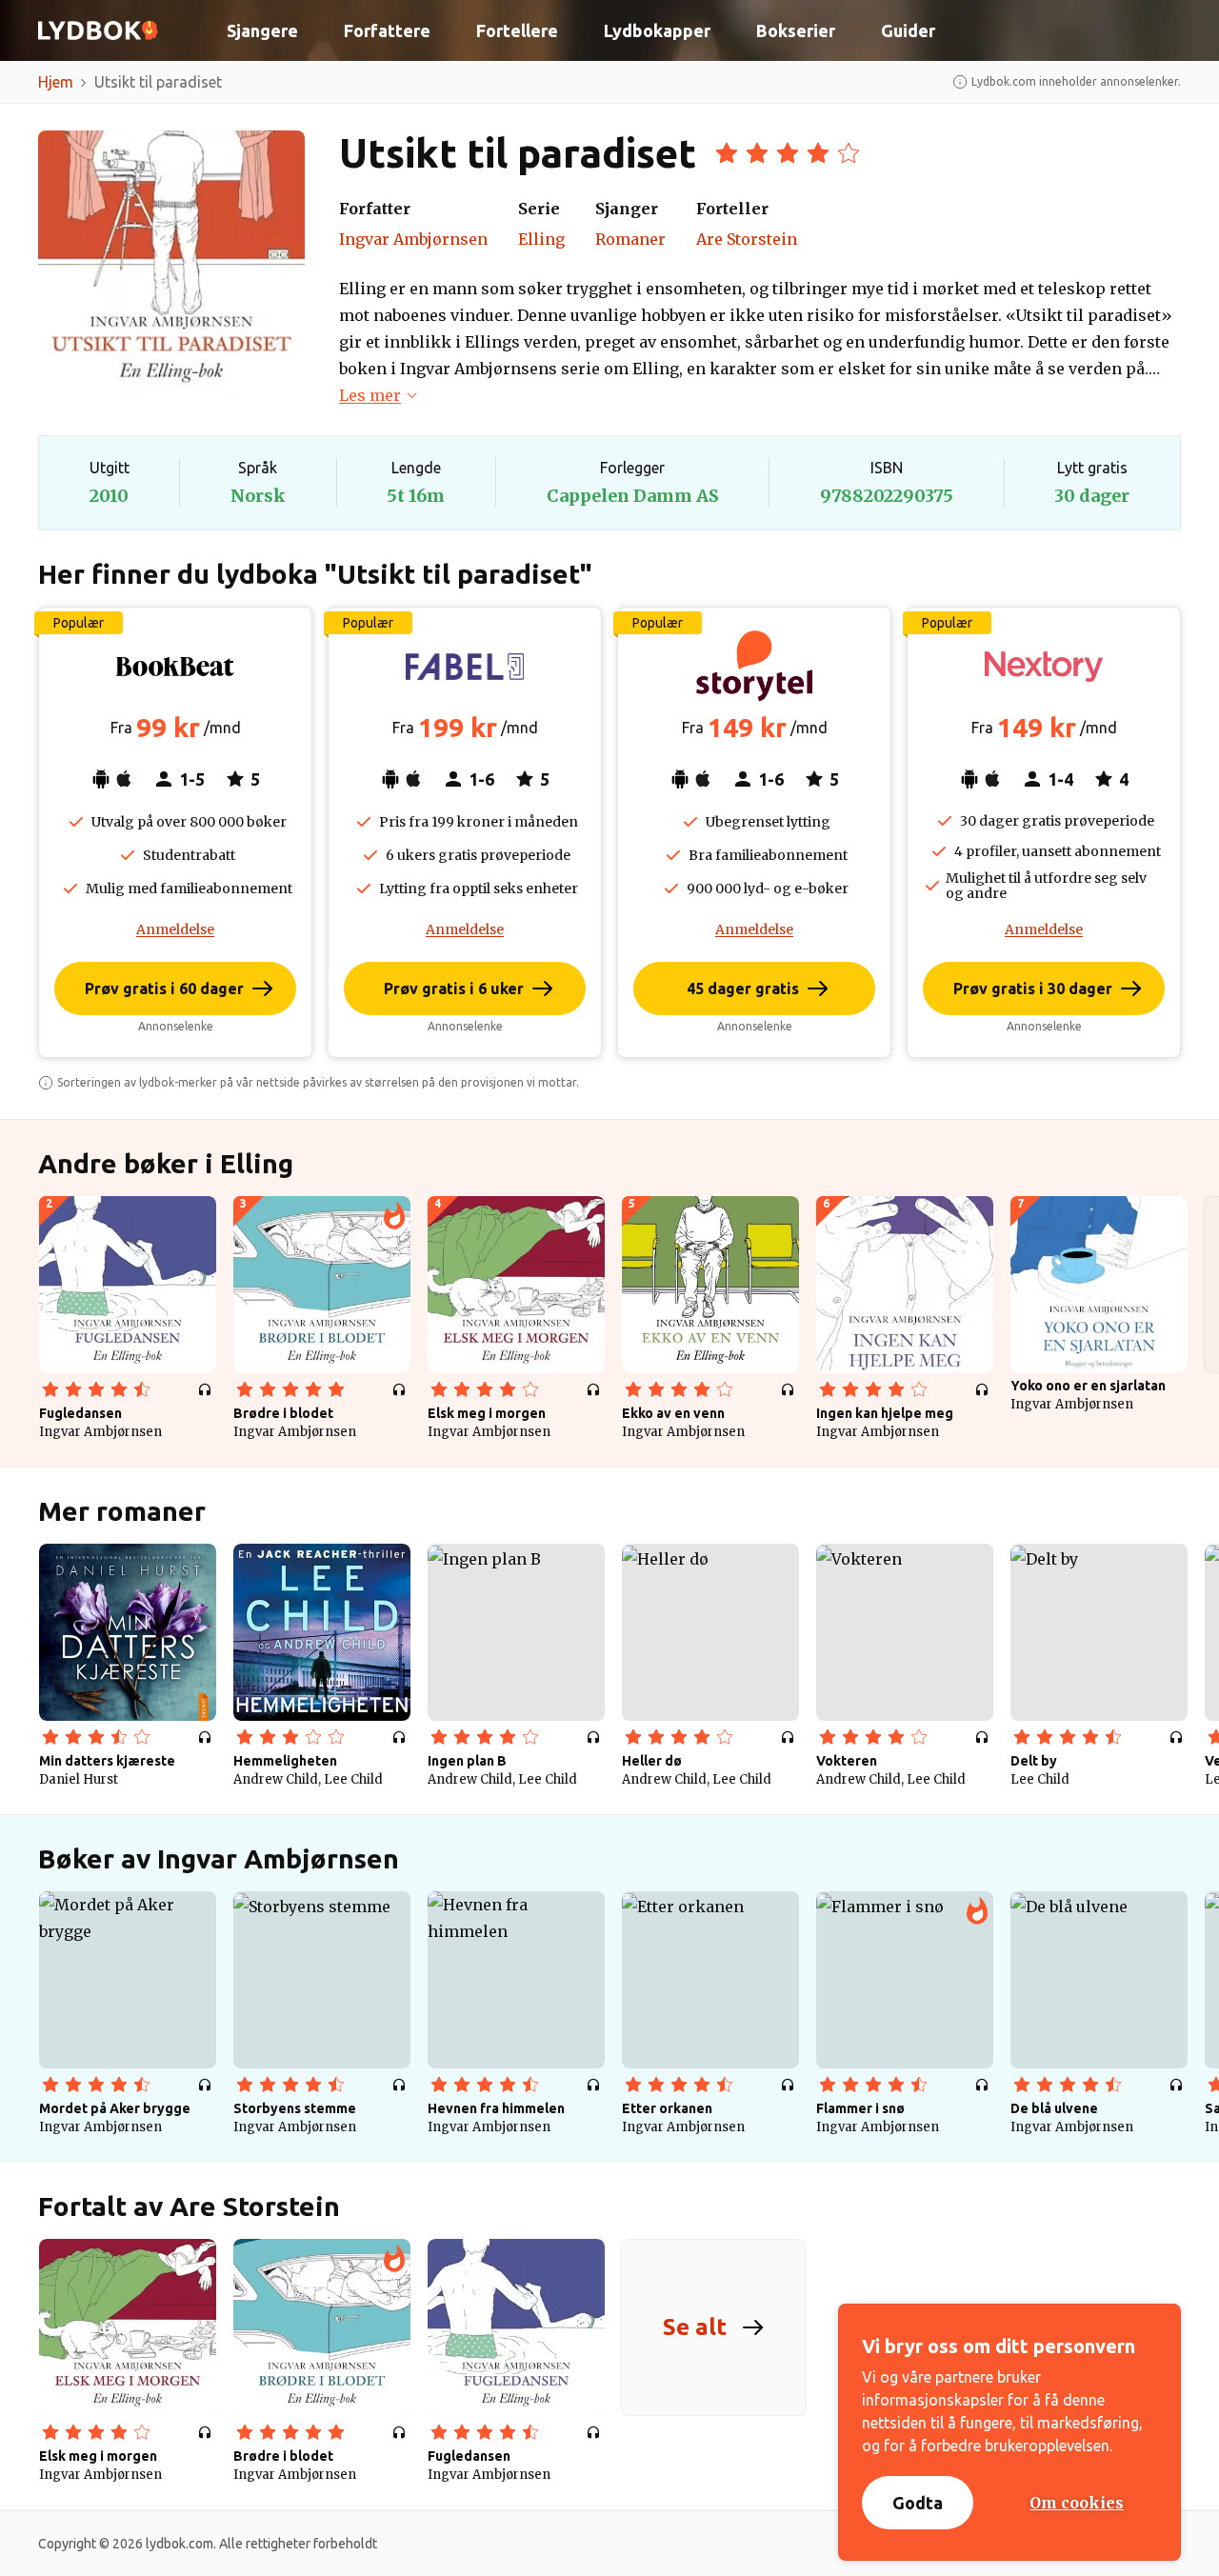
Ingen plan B (467, 1761)
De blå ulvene (1054, 2108)
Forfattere (387, 30)
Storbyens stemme (295, 2108)
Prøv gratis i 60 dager (164, 988)
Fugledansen (80, 1413)
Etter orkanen (667, 2108)
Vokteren (847, 1761)
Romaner (630, 239)
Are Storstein (747, 239)
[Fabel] (465, 667)
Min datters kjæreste (107, 1761)
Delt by (1034, 1761)
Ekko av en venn (673, 1413)
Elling (541, 239)
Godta (918, 2503)
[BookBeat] (175, 667)
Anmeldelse (175, 929)
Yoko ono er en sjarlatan (1088, 1386)
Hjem (56, 82)
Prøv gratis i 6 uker (454, 988)
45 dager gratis (743, 988)
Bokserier (796, 30)
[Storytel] (754, 667)
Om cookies (1077, 2503)
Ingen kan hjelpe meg (885, 1413)
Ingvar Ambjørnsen (413, 239)
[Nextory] (1044, 667)
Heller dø (652, 1761)
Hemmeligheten (285, 1761)
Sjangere (262, 30)
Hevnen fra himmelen (496, 2108)
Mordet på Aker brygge (115, 2108)
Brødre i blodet (283, 1413)
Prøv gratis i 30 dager (1033, 988)
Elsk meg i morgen (487, 1413)
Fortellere (517, 30)
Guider (908, 30)
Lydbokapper (657, 30)
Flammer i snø (860, 2108)
